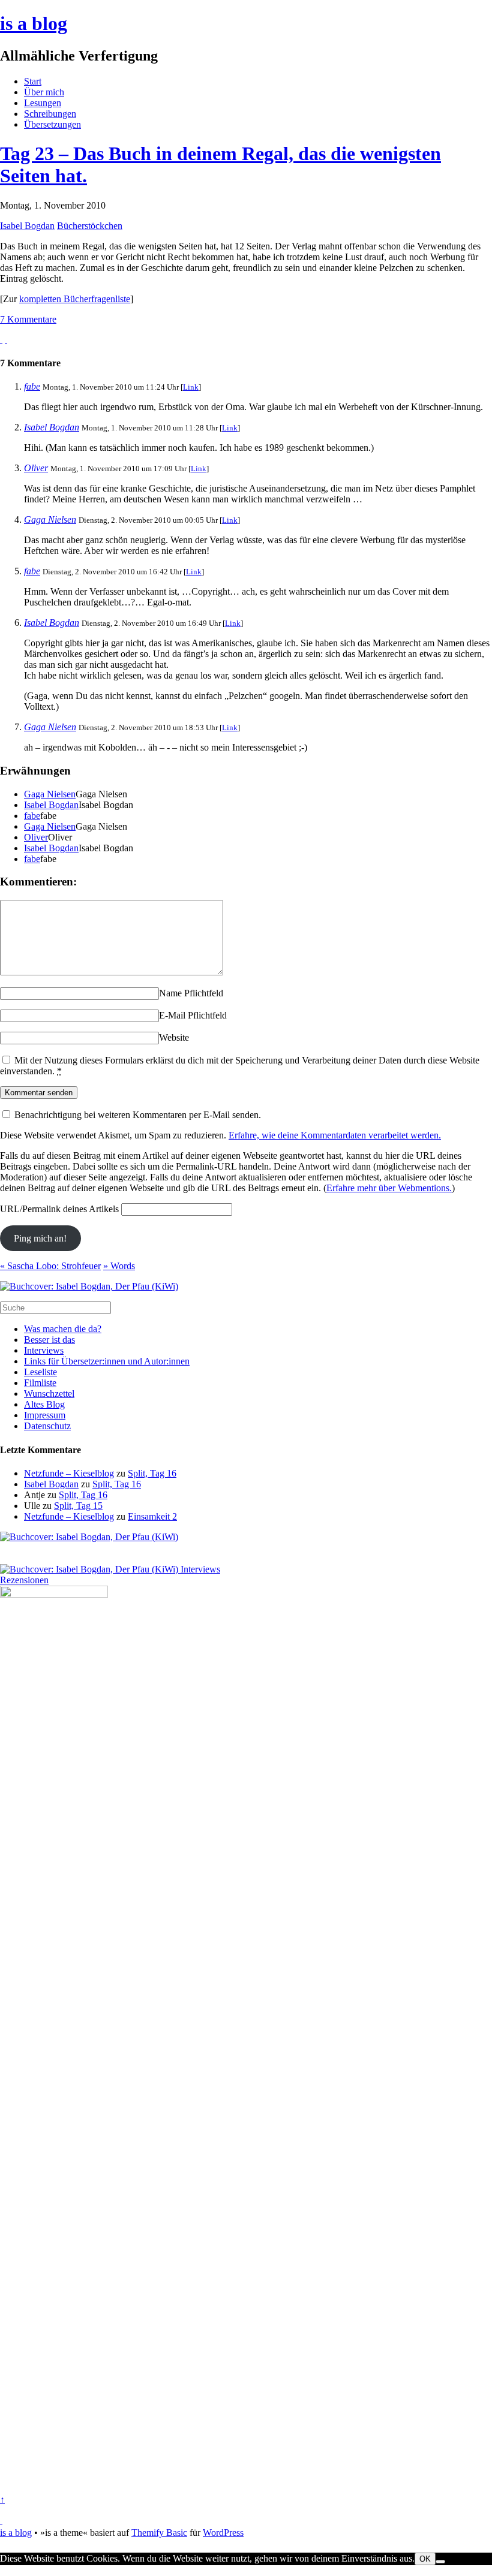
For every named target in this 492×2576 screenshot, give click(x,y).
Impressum (45, 1415)
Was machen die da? (63, 1329)
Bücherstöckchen (90, 226)
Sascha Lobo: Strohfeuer (50, 1266)
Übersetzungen (52, 124)
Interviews (44, 1350)
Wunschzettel (49, 1394)
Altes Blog (44, 1404)
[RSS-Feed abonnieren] (1, 2520)
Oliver (36, 468)
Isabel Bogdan (27, 226)
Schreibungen (50, 114)
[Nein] (440, 2562)
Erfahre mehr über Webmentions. (389, 1188)
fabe (32, 386)
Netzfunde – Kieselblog (69, 1473)
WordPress (223, 2533)
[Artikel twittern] (6, 340)
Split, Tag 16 (152, 1473)
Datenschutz (47, 1426)
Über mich (44, 92)
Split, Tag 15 (78, 1506)
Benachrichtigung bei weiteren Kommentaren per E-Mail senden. (138, 1115)
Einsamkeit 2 (152, 1516)
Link (191, 387)
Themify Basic (159, 2533)
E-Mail (172, 1015)
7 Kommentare (28, 319)
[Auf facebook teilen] (1, 340)
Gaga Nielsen (50, 519)
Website (174, 1037)
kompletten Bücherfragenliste (75, 299)
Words (119, 1266)
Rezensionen (24, 1580)
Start (33, 81)
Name (170, 993)
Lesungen (43, 103)
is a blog (34, 23)
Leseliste (40, 1372)
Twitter (13, 2570)
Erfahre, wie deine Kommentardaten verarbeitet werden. (335, 1135)
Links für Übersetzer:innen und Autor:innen (107, 1361)
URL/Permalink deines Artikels (59, 1209)
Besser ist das (49, 1340)
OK (425, 2559)
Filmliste (40, 1383)
